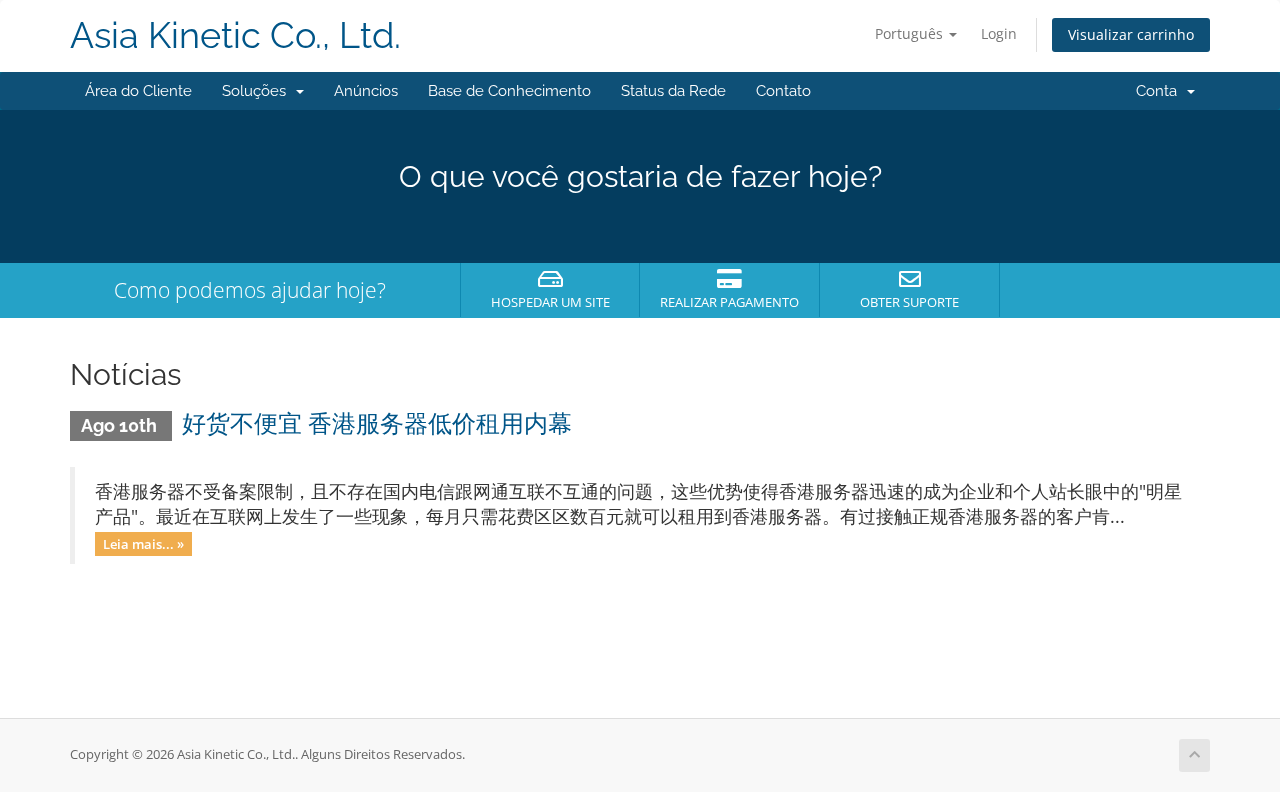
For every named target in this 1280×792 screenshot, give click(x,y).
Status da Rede (673, 91)
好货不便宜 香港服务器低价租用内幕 (377, 423)
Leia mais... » (143, 543)
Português (911, 33)
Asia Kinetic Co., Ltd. (235, 35)
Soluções (258, 91)
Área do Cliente (138, 91)
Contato (783, 91)
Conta (1160, 91)
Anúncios (366, 91)
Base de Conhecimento (509, 91)
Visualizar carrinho (1131, 34)
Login (999, 33)
